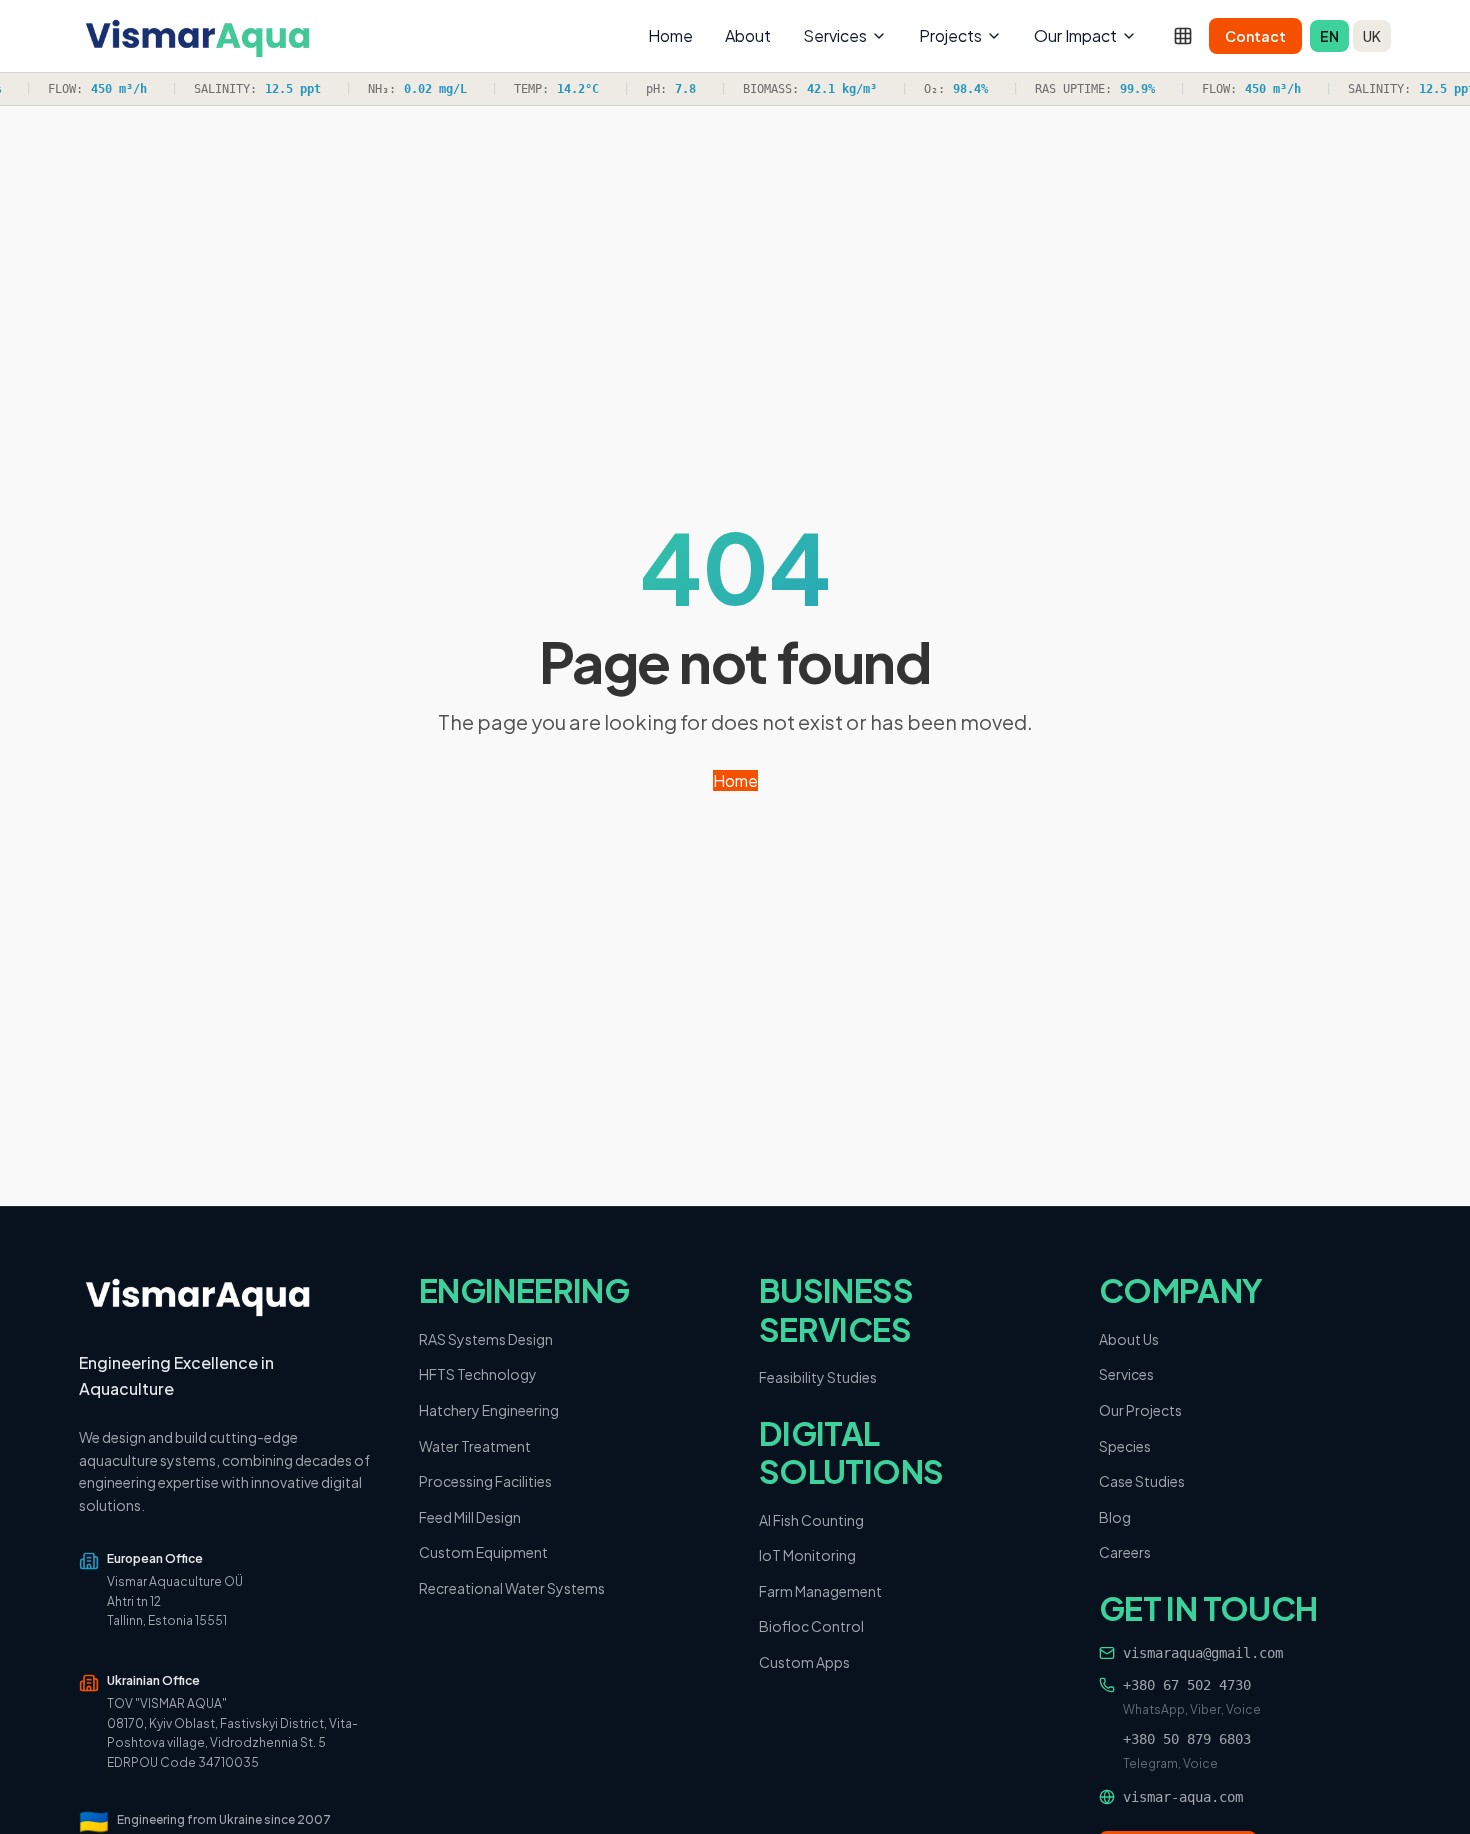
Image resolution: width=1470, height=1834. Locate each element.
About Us (1129, 1339)
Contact (1255, 36)
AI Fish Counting (811, 1520)
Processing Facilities (485, 1481)
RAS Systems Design (486, 1339)
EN (1329, 36)
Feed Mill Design (470, 1517)
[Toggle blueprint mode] (1183, 36)
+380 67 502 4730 (1187, 1685)
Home (670, 35)
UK (1372, 36)
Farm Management (820, 1591)
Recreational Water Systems (512, 1588)
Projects (950, 35)
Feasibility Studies (818, 1377)
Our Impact (1075, 35)
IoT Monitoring (807, 1555)
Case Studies (1142, 1481)
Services (835, 35)
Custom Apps (804, 1662)
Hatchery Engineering (489, 1410)
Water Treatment (475, 1446)
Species (1125, 1446)
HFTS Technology (478, 1374)
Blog (1115, 1517)
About (748, 35)
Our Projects (1140, 1410)
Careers (1125, 1552)
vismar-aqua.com (1183, 1797)
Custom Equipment (483, 1552)
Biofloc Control (811, 1626)
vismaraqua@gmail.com (1203, 1653)
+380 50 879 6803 (1187, 1739)
